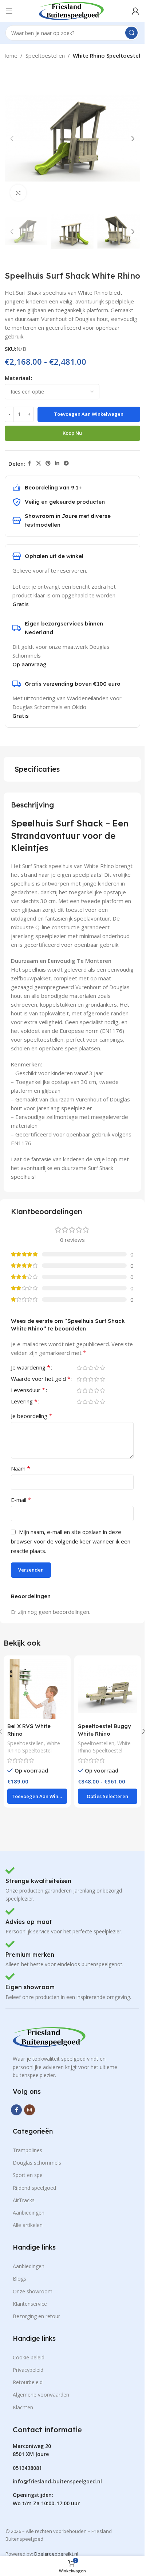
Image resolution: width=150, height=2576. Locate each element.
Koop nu (72, 433)
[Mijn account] (135, 11)
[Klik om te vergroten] (18, 193)
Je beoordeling (31, 1416)
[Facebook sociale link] (29, 463)
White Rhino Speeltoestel (106, 55)
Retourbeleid (28, 2382)
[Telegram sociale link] (66, 463)
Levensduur (28, 1390)
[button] (12, 139)
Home (10, 55)
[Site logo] (71, 10)
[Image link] (49, 2037)
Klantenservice (30, 2304)
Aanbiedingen (29, 2213)
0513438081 (27, 2468)
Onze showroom (33, 2291)
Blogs (19, 2279)
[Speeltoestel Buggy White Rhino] (108, 1689)
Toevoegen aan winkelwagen (89, 414)
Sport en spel (28, 2175)
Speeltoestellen (45, 55)
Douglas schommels (37, 2163)
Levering (24, 1402)
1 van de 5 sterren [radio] (79, 1368)
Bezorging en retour (36, 2316)
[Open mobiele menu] (9, 11)
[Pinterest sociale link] (48, 463)
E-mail (21, 1500)
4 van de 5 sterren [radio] (96, 1368)
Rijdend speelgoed (34, 2188)
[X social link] (39, 463)
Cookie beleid (29, 2357)
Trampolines (27, 2150)
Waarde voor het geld (41, 1379)
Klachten (23, 2407)
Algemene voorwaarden (41, 2395)
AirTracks (24, 2200)
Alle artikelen (28, 2225)
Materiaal (17, 378)
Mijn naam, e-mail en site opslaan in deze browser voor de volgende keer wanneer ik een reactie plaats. (71, 1541)
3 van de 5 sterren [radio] (91, 1368)
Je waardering (31, 1368)
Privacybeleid (28, 2370)
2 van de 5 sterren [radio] (85, 1368)
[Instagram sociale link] (29, 2110)
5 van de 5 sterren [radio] (102, 1368)
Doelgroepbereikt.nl (56, 2554)
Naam (21, 1468)
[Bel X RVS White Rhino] (37, 1689)
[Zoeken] (131, 33)
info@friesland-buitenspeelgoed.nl (57, 2481)
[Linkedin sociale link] (57, 463)
